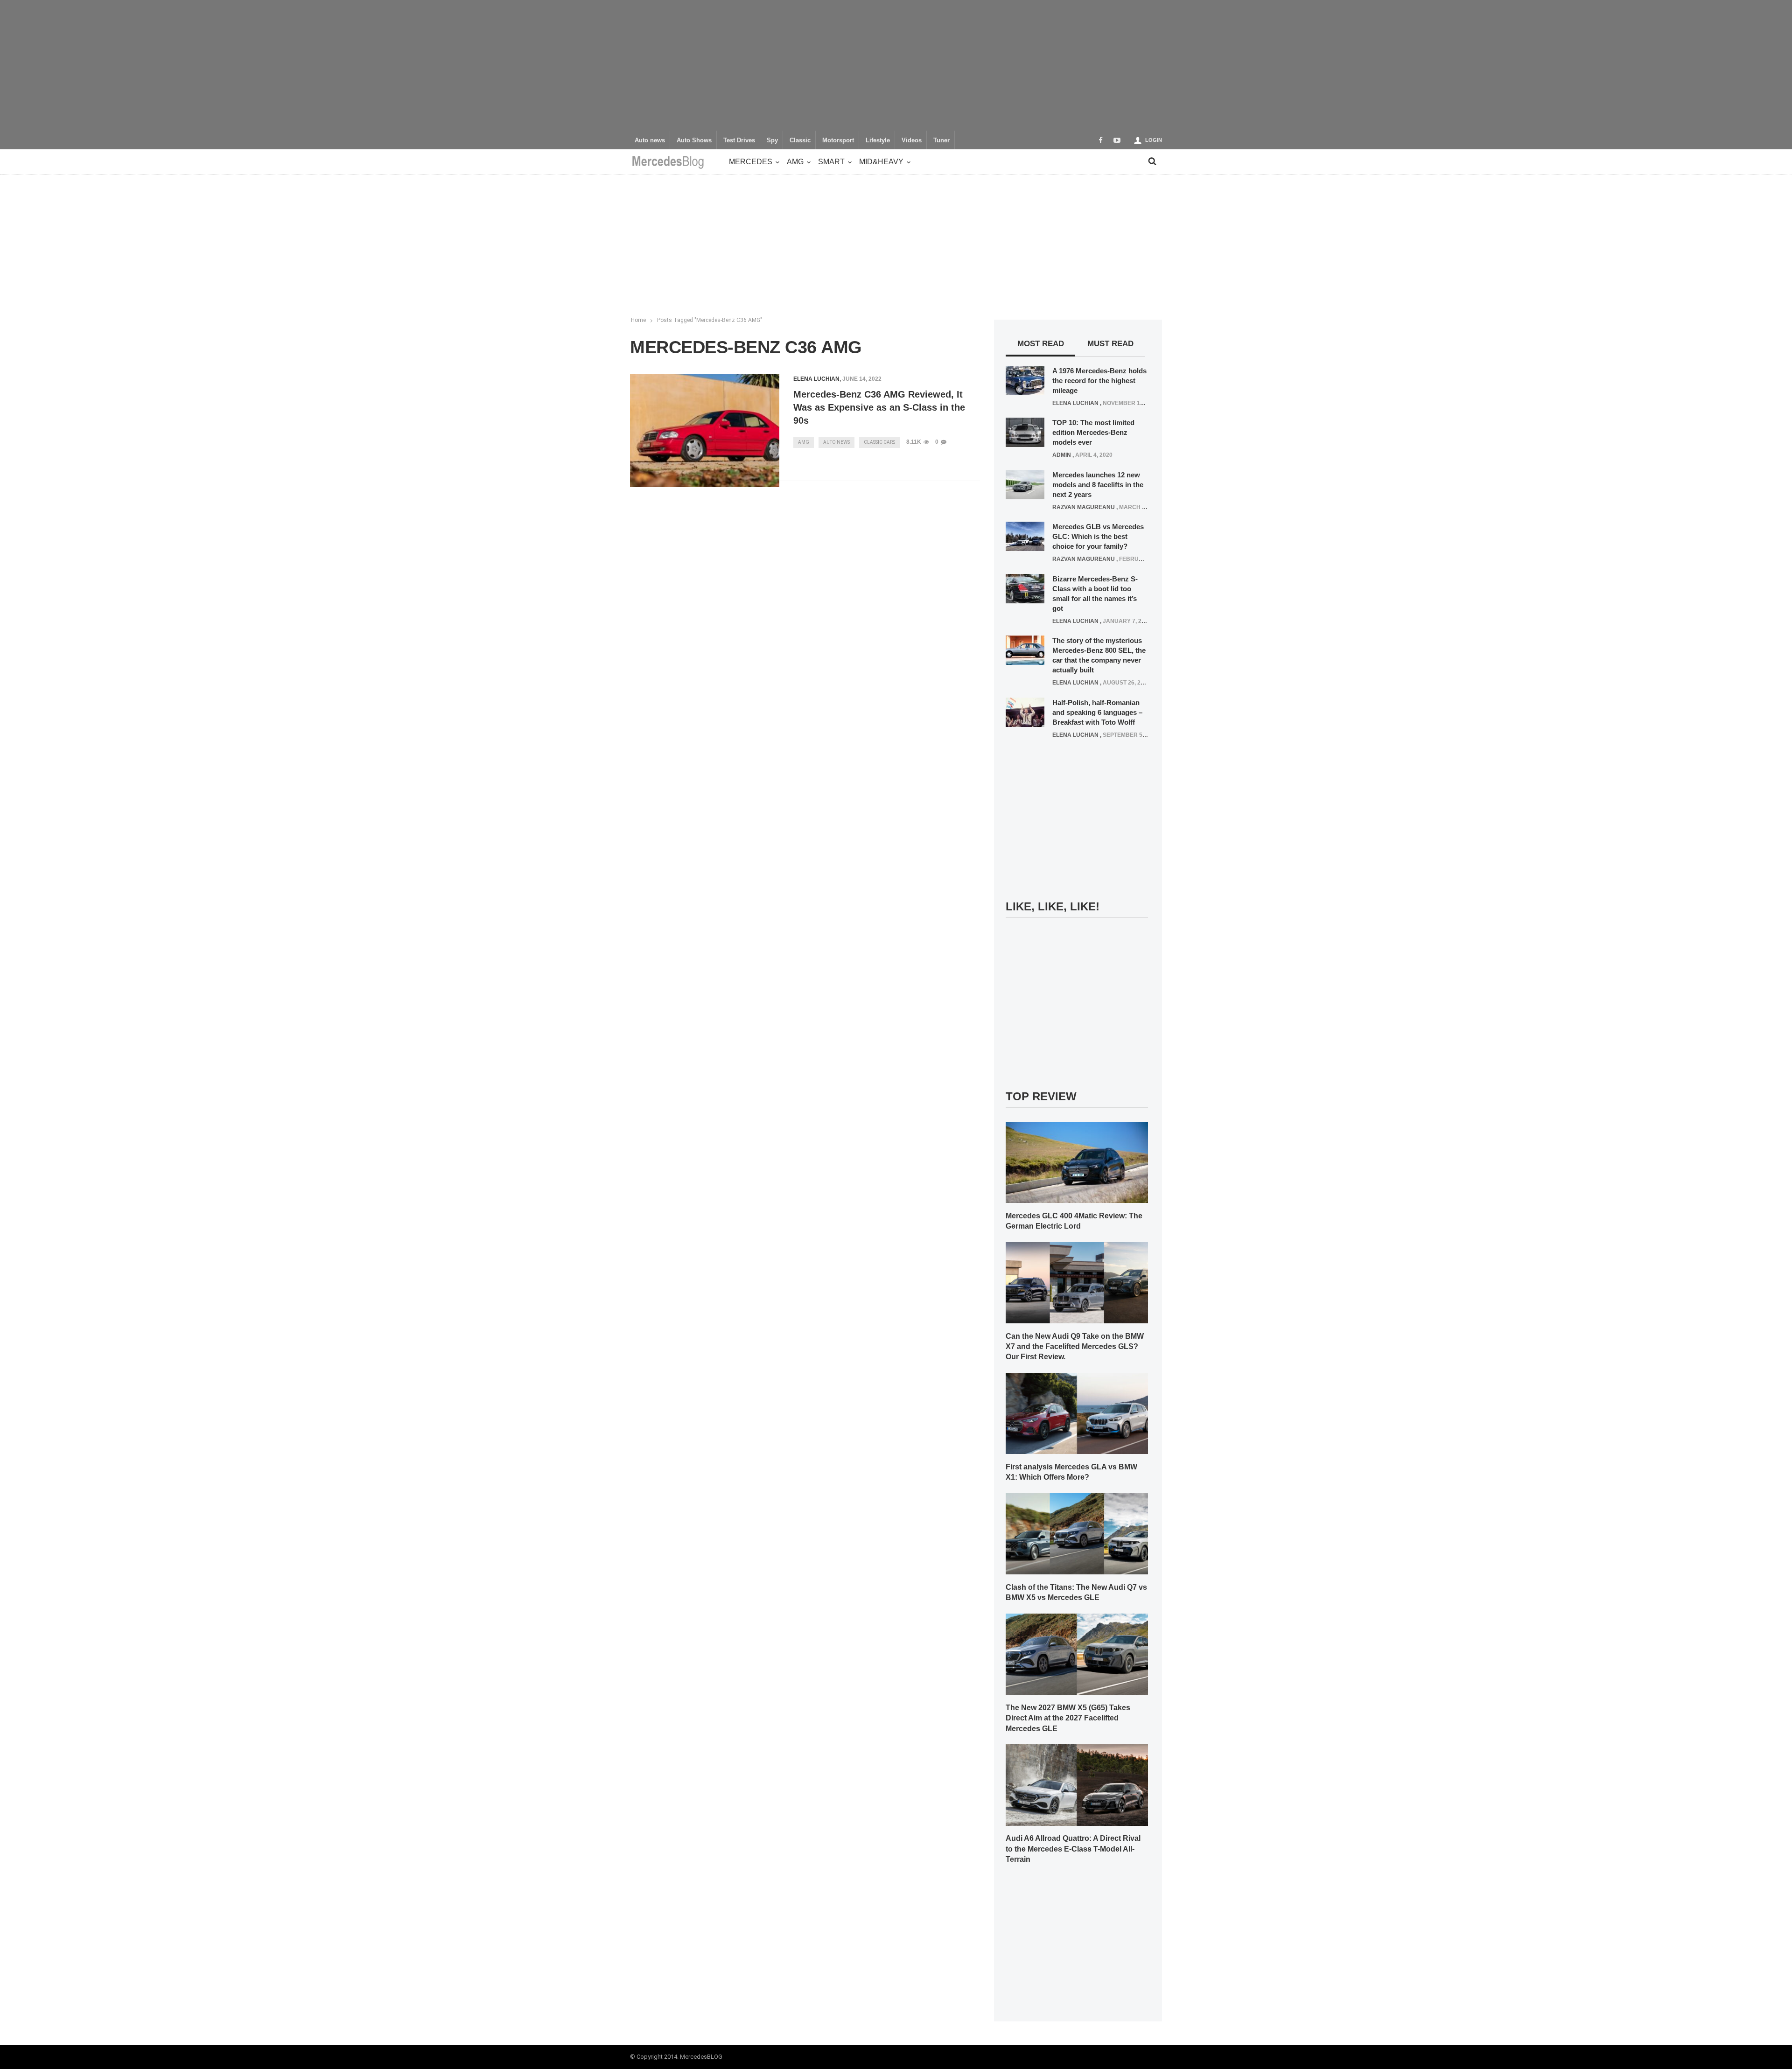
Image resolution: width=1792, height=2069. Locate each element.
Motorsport (838, 140)
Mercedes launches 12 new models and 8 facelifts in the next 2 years (1098, 485)
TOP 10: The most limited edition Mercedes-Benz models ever (1093, 432)
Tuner (941, 140)
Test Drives (739, 140)
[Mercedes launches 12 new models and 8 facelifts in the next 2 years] (1025, 484)
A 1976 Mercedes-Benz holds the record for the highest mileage (1099, 381)
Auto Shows (694, 140)
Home (638, 320)
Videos (912, 140)
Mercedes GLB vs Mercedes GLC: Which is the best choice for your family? (1098, 536)
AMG (795, 162)
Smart (831, 162)
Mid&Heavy (881, 162)
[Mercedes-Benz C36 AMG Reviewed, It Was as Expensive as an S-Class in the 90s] (705, 431)
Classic (800, 140)
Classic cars (879, 442)
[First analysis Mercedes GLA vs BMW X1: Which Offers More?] (1077, 1413)
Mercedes (751, 162)
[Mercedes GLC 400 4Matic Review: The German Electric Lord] (1077, 1162)
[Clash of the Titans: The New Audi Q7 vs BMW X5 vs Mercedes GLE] (1077, 1533)
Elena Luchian (816, 379)
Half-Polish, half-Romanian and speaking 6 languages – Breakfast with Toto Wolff (1097, 712)
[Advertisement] (896, 65)
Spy (772, 140)
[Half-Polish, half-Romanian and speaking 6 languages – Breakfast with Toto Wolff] (1025, 712)
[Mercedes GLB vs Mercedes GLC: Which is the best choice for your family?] (1025, 536)
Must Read (1110, 344)
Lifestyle (878, 140)
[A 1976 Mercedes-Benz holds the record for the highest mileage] (1025, 380)
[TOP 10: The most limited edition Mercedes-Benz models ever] (1025, 432)
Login (1154, 140)
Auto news (650, 140)
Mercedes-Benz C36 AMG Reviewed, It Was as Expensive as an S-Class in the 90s (879, 407)
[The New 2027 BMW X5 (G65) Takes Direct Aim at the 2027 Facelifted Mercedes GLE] (1077, 1654)
